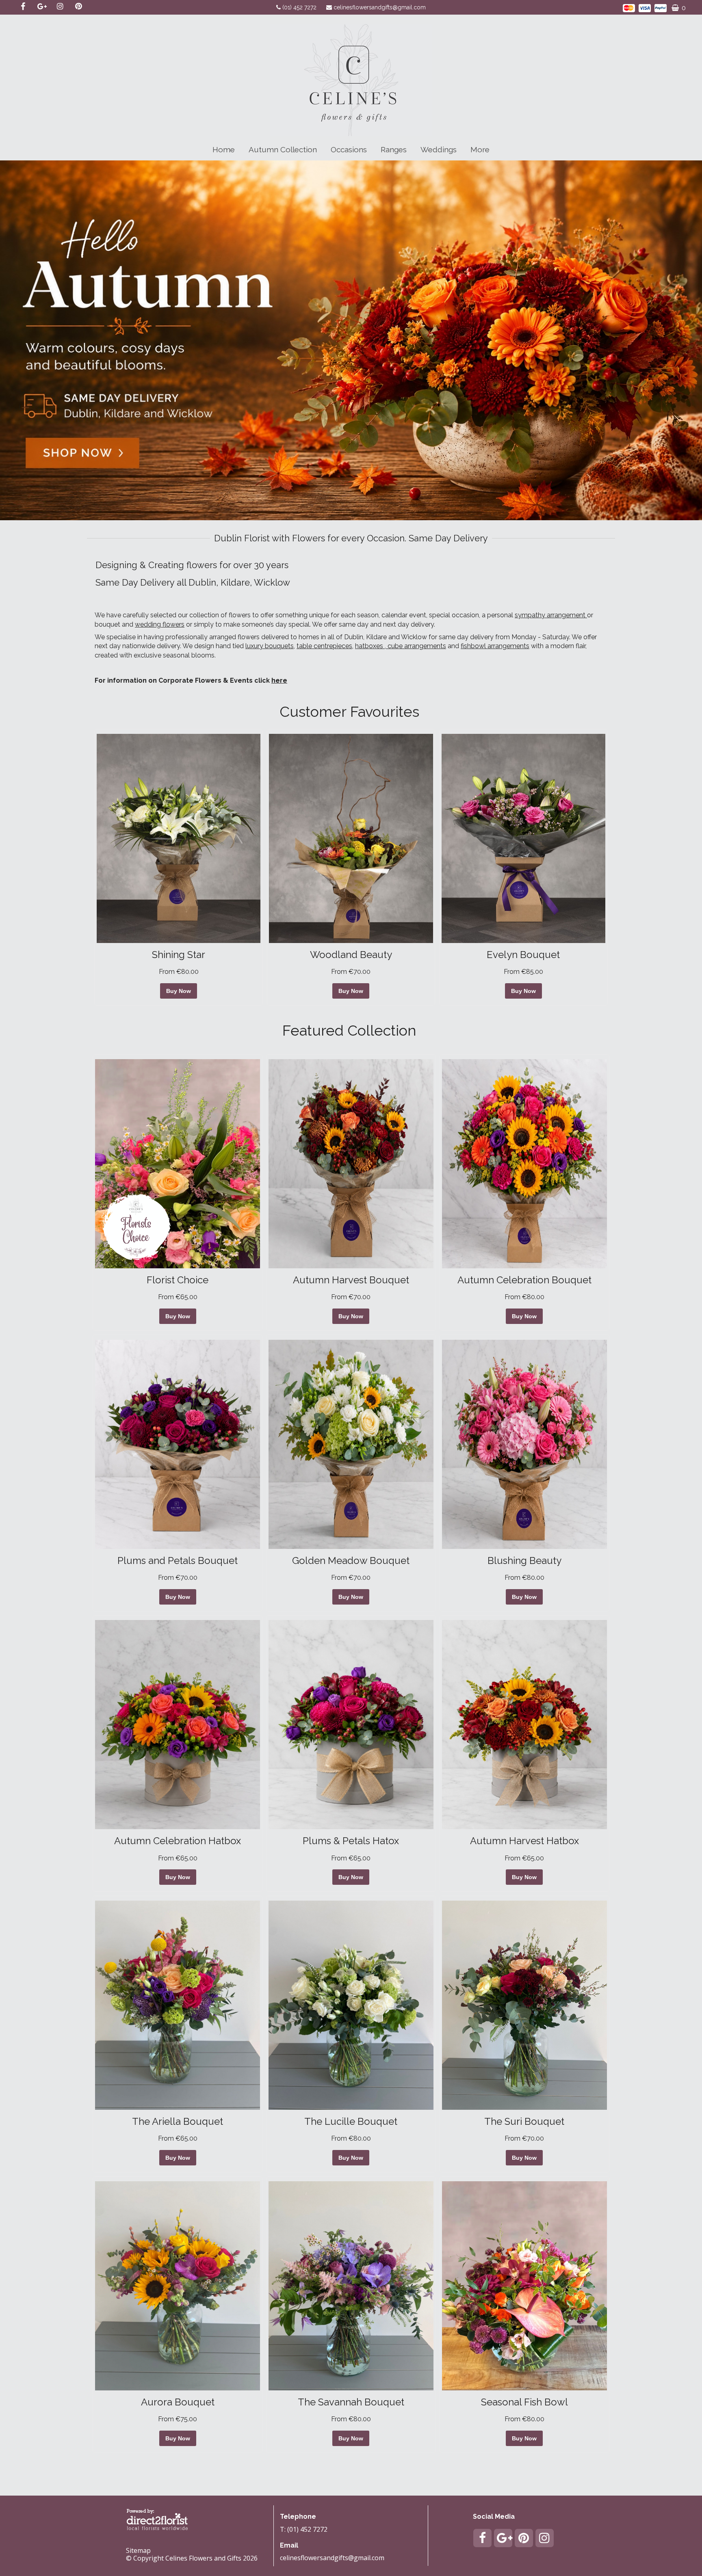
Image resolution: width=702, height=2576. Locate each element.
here (279, 680)
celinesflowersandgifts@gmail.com (380, 7)
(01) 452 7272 (300, 7)
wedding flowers (160, 624)
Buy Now (179, 991)
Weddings (439, 149)
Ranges (394, 149)
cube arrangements (416, 646)
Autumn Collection (283, 149)
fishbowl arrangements (495, 646)
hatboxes (370, 646)
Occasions (349, 149)
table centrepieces (324, 646)
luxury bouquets (270, 646)
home (224, 149)
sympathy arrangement (551, 615)
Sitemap (138, 2550)
